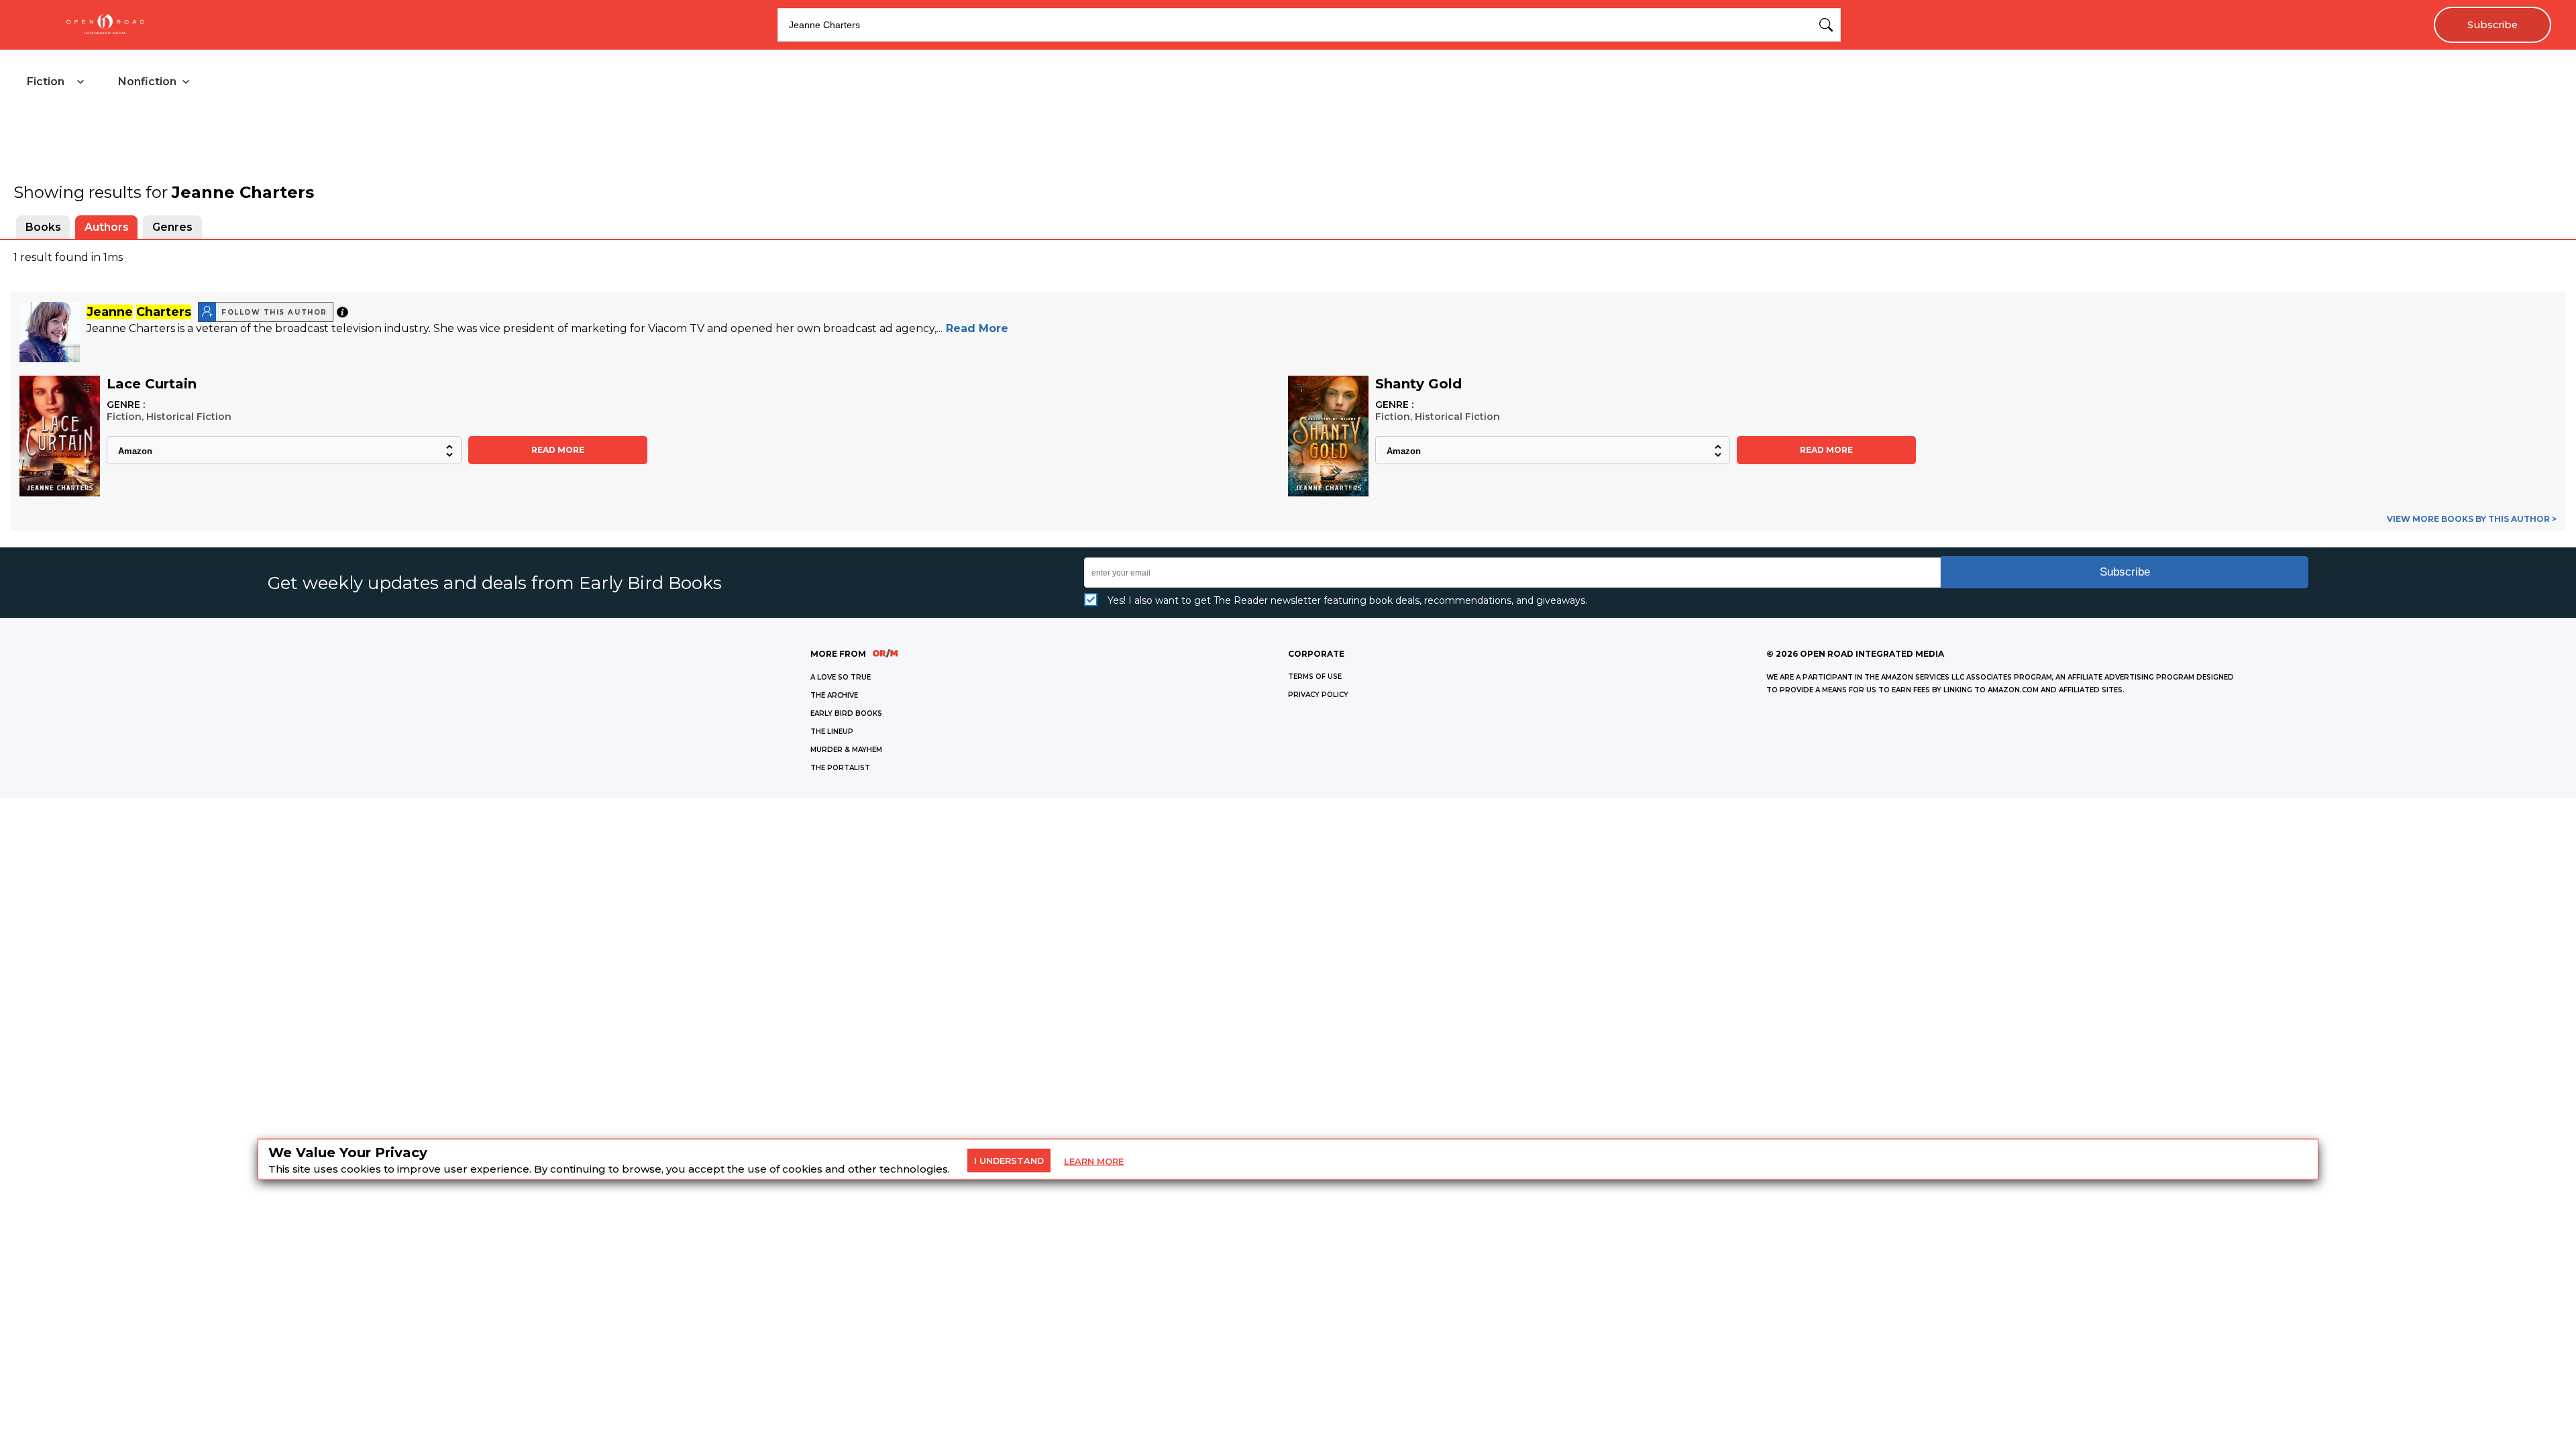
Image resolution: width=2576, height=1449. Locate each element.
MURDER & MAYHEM (846, 750)
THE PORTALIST (840, 768)
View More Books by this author (2472, 519)
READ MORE (558, 450)
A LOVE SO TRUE (841, 677)
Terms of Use (1315, 677)
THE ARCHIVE (834, 695)
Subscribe (2492, 25)
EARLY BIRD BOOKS (846, 713)
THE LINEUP (832, 732)
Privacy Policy (1318, 695)
